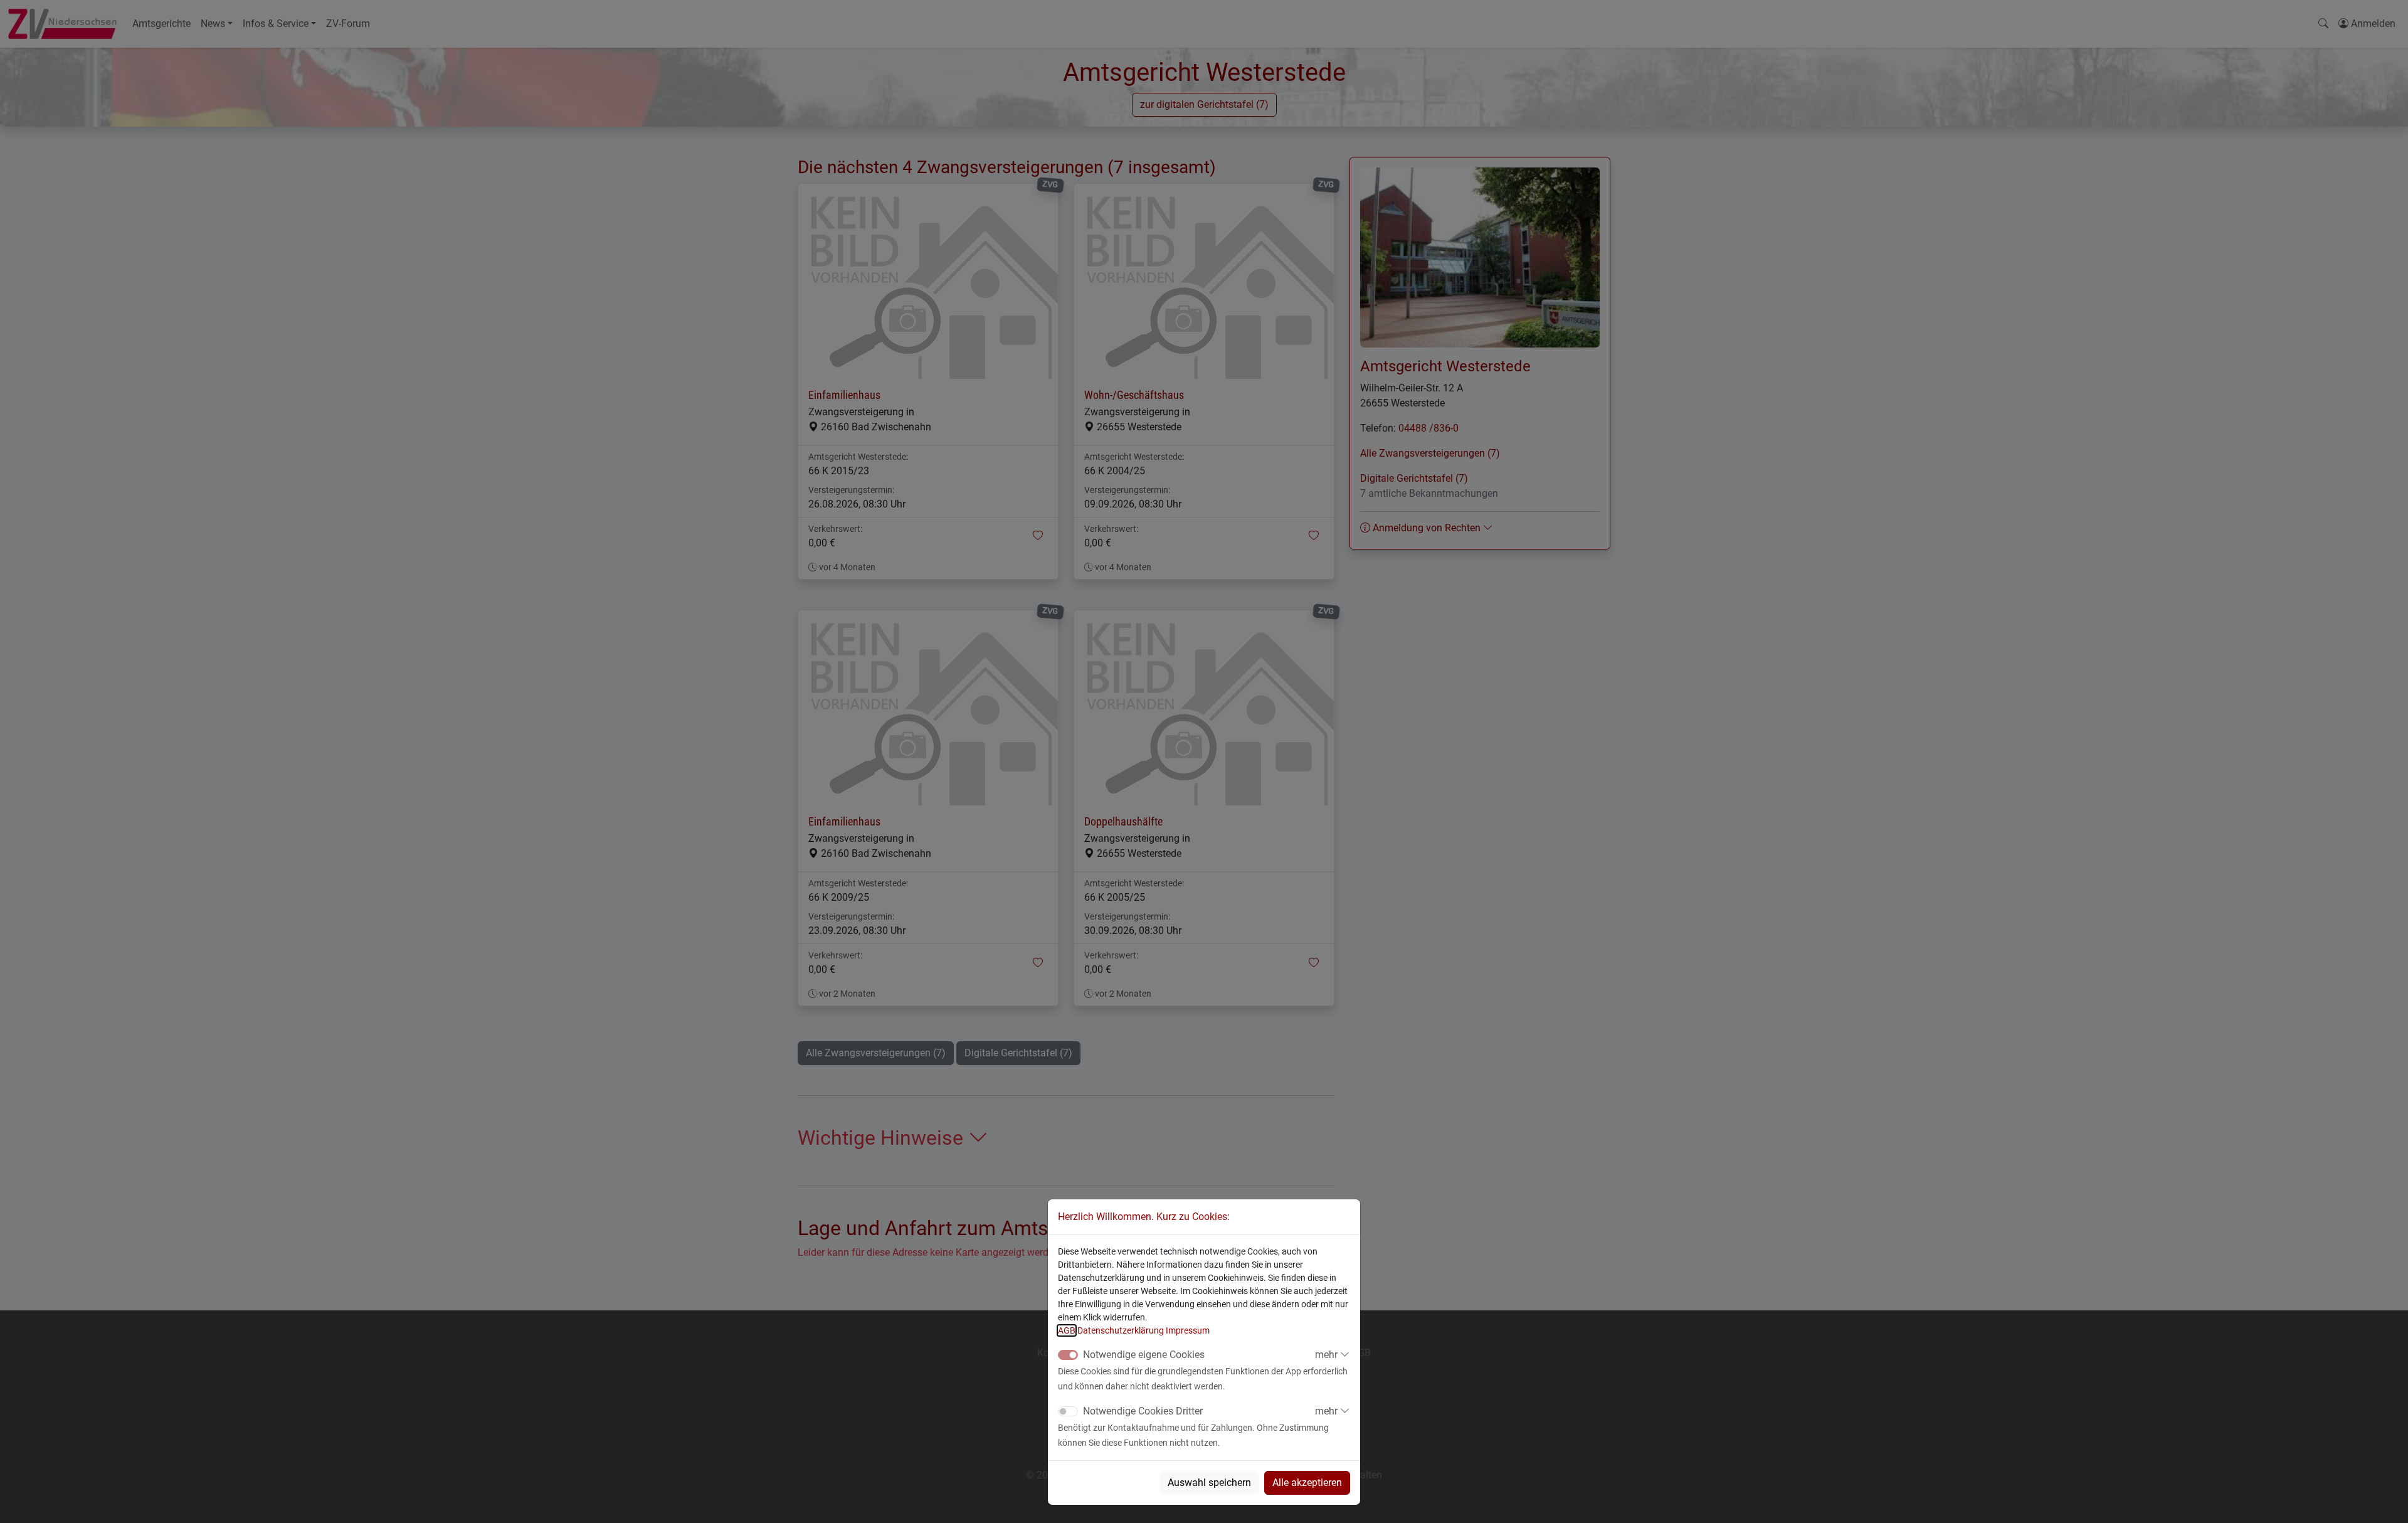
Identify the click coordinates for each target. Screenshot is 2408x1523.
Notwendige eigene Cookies (1144, 1355)
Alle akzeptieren (1307, 1483)
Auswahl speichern (1209, 1483)
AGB (1067, 1330)
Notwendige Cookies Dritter (1143, 1411)
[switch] (1068, 1411)
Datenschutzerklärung (1121, 1330)
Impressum (1188, 1330)
